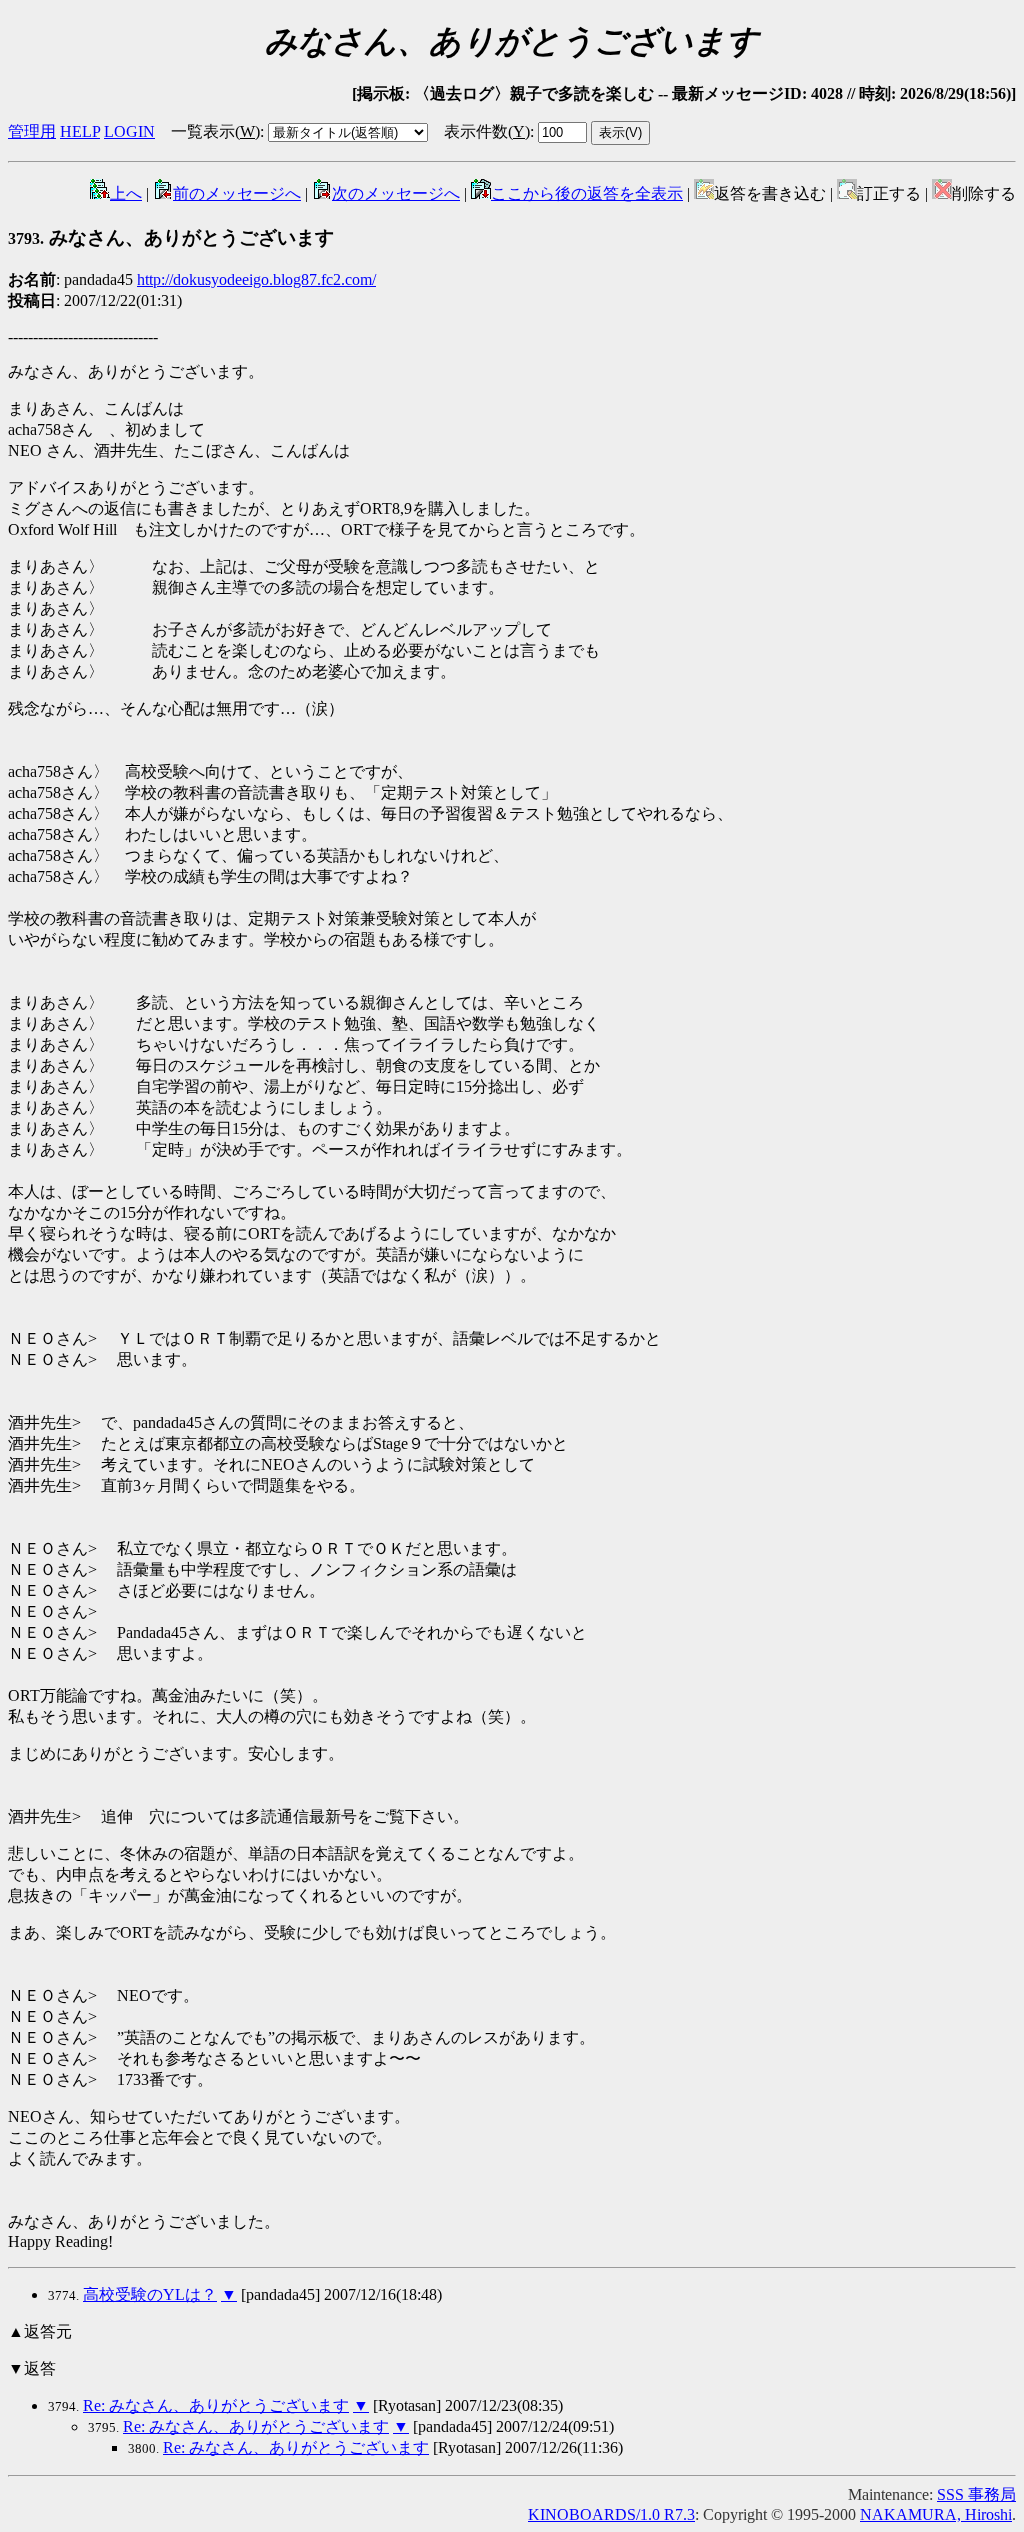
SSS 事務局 (976, 2494)
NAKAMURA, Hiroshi (936, 2514)
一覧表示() (215, 131)
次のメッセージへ (396, 193)
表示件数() (487, 131)
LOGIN (129, 131)
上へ (126, 193)
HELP (80, 131)
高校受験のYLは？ (150, 2294)
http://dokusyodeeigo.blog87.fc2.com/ (256, 279)
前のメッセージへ (237, 193)
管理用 (32, 131)
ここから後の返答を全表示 (587, 193)
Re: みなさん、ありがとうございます (216, 2405)
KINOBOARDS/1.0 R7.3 (611, 2514)
